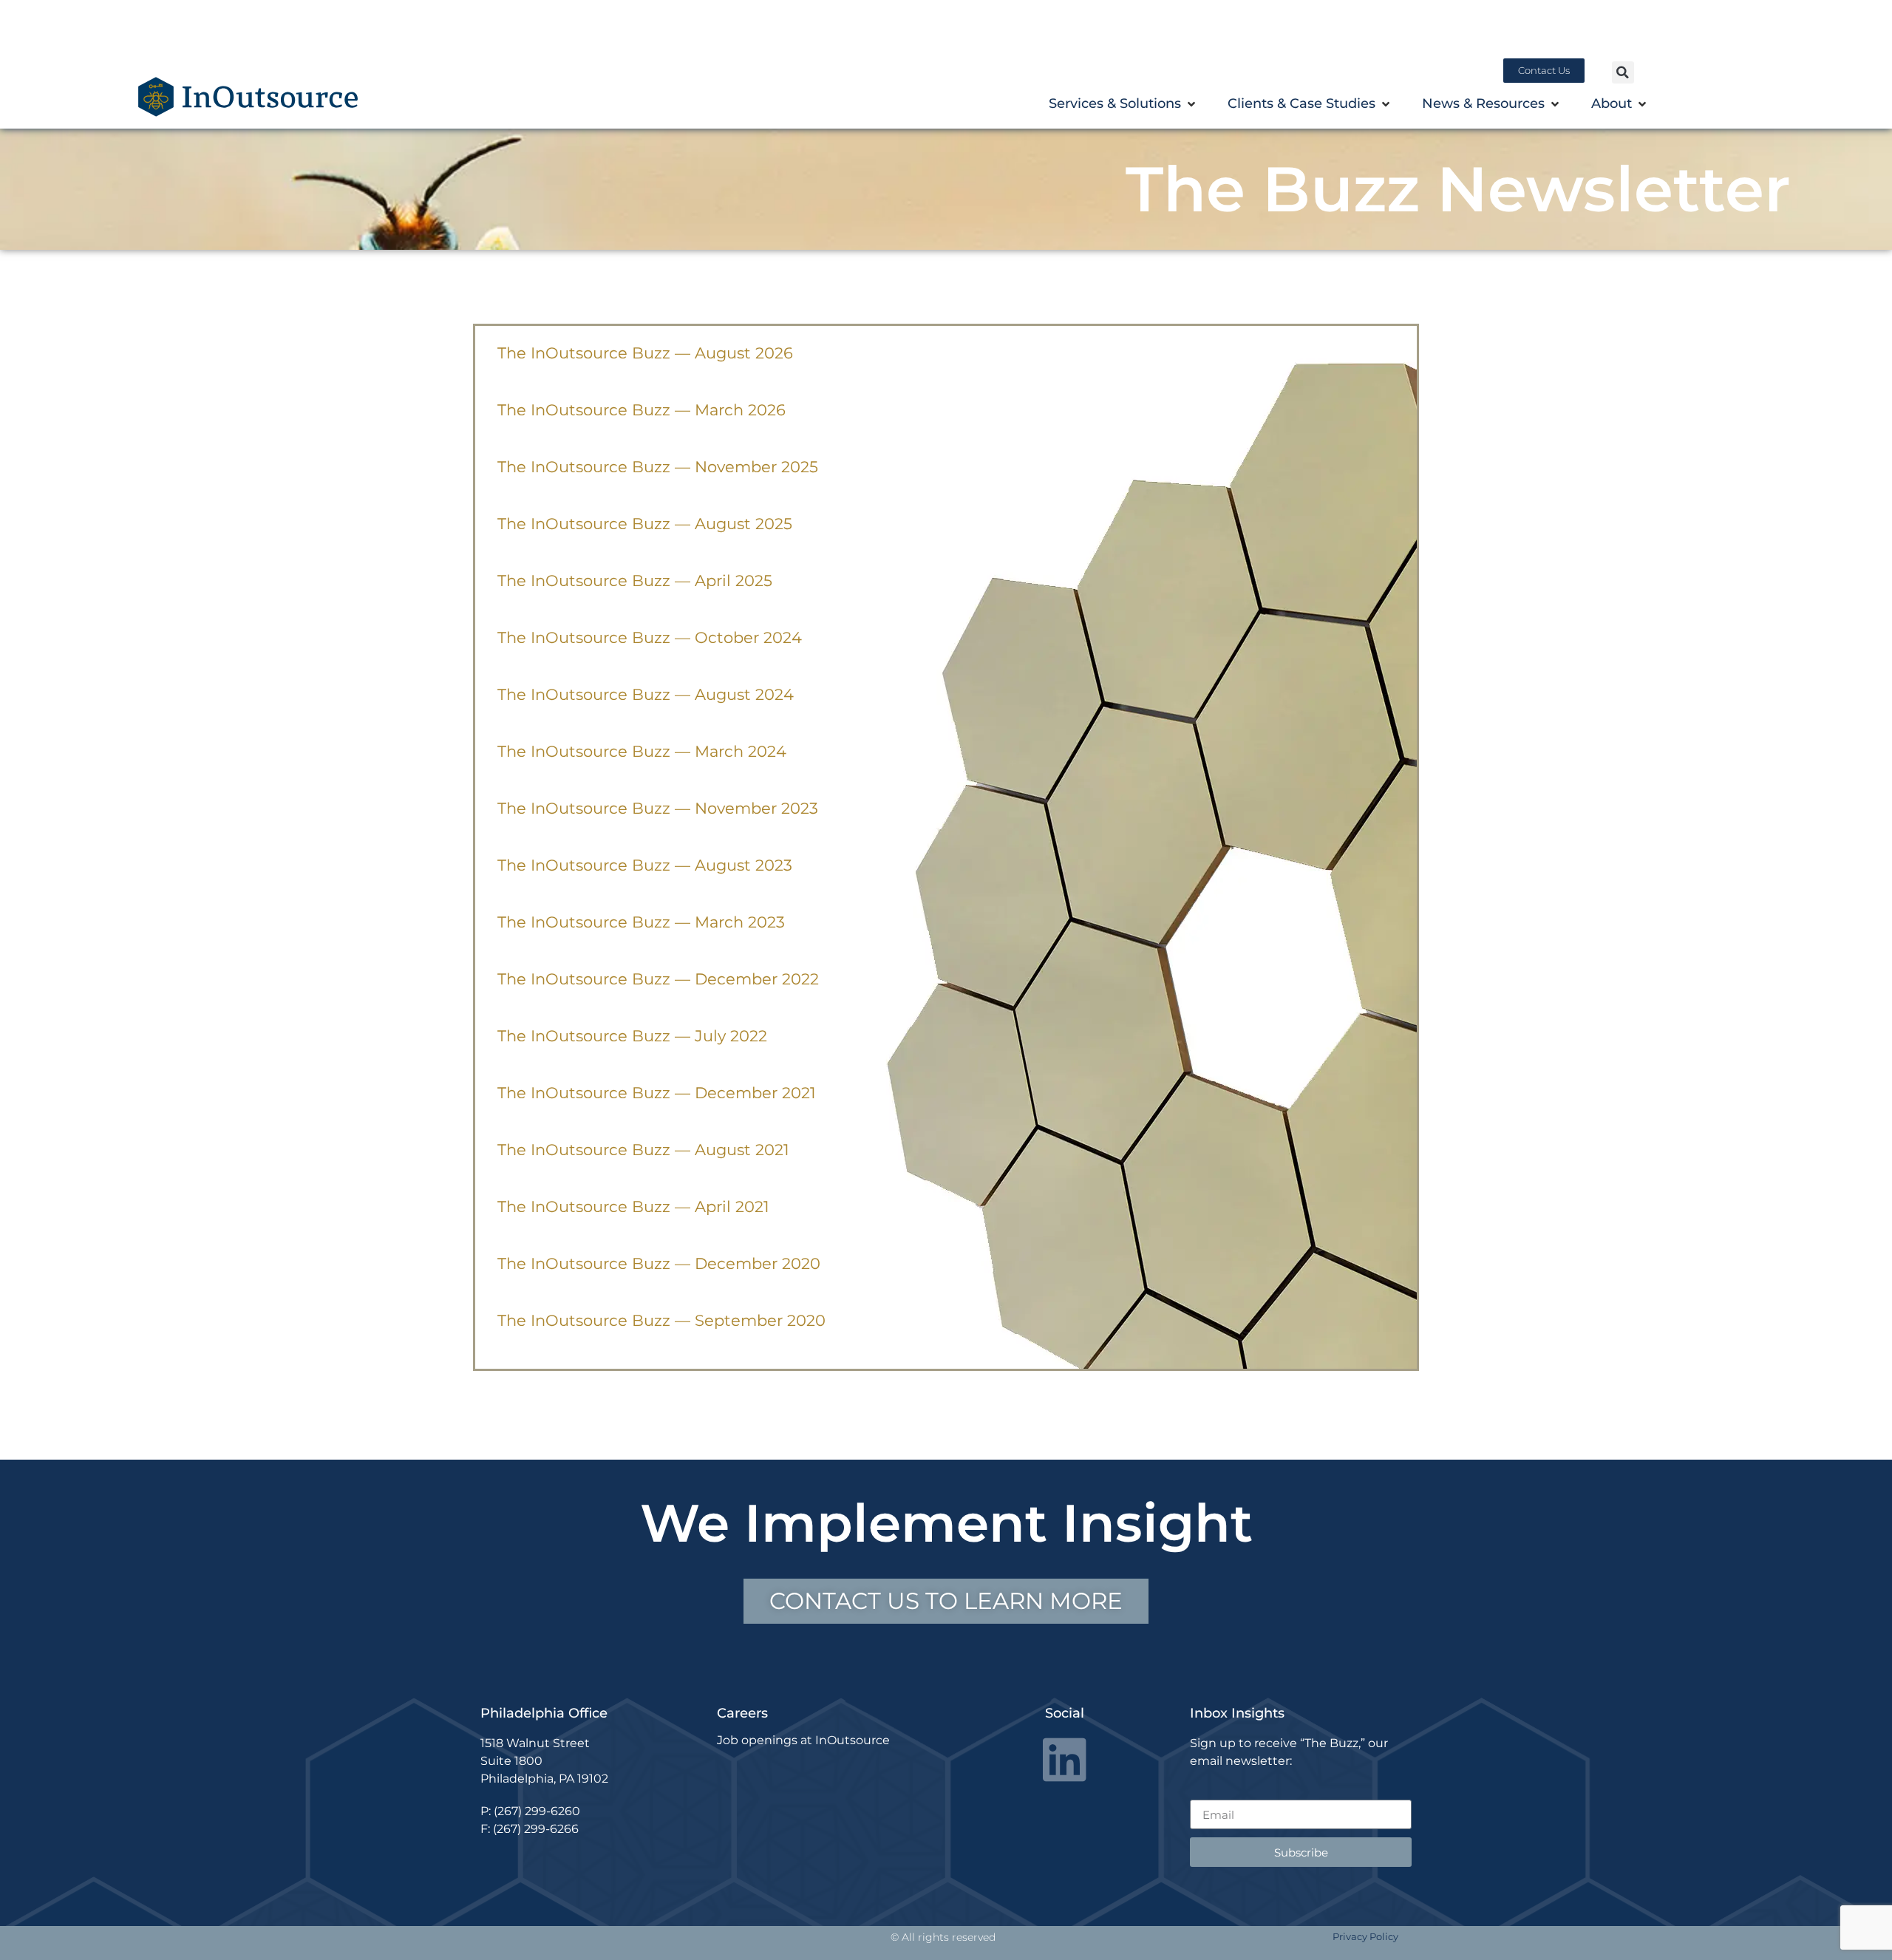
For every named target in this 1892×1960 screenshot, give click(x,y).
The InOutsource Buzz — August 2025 (645, 524)
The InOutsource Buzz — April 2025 (635, 581)
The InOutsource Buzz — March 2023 (641, 922)
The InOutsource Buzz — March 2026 (642, 410)
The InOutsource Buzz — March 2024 (642, 751)
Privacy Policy (1365, 1936)
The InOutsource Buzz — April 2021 (633, 1207)
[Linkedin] (1065, 1759)
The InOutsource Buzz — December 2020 (659, 1263)
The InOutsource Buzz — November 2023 (658, 808)
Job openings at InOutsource (803, 1740)
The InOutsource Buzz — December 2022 (658, 979)
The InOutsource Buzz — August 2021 (643, 1150)
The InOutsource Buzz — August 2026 (645, 353)
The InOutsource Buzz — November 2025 (658, 467)
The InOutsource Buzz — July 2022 (632, 1036)
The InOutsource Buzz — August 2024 (646, 694)
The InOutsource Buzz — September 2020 (661, 1320)
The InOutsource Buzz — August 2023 (645, 865)
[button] (1623, 72)
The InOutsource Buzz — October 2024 (650, 637)
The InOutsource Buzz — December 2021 (657, 1093)
